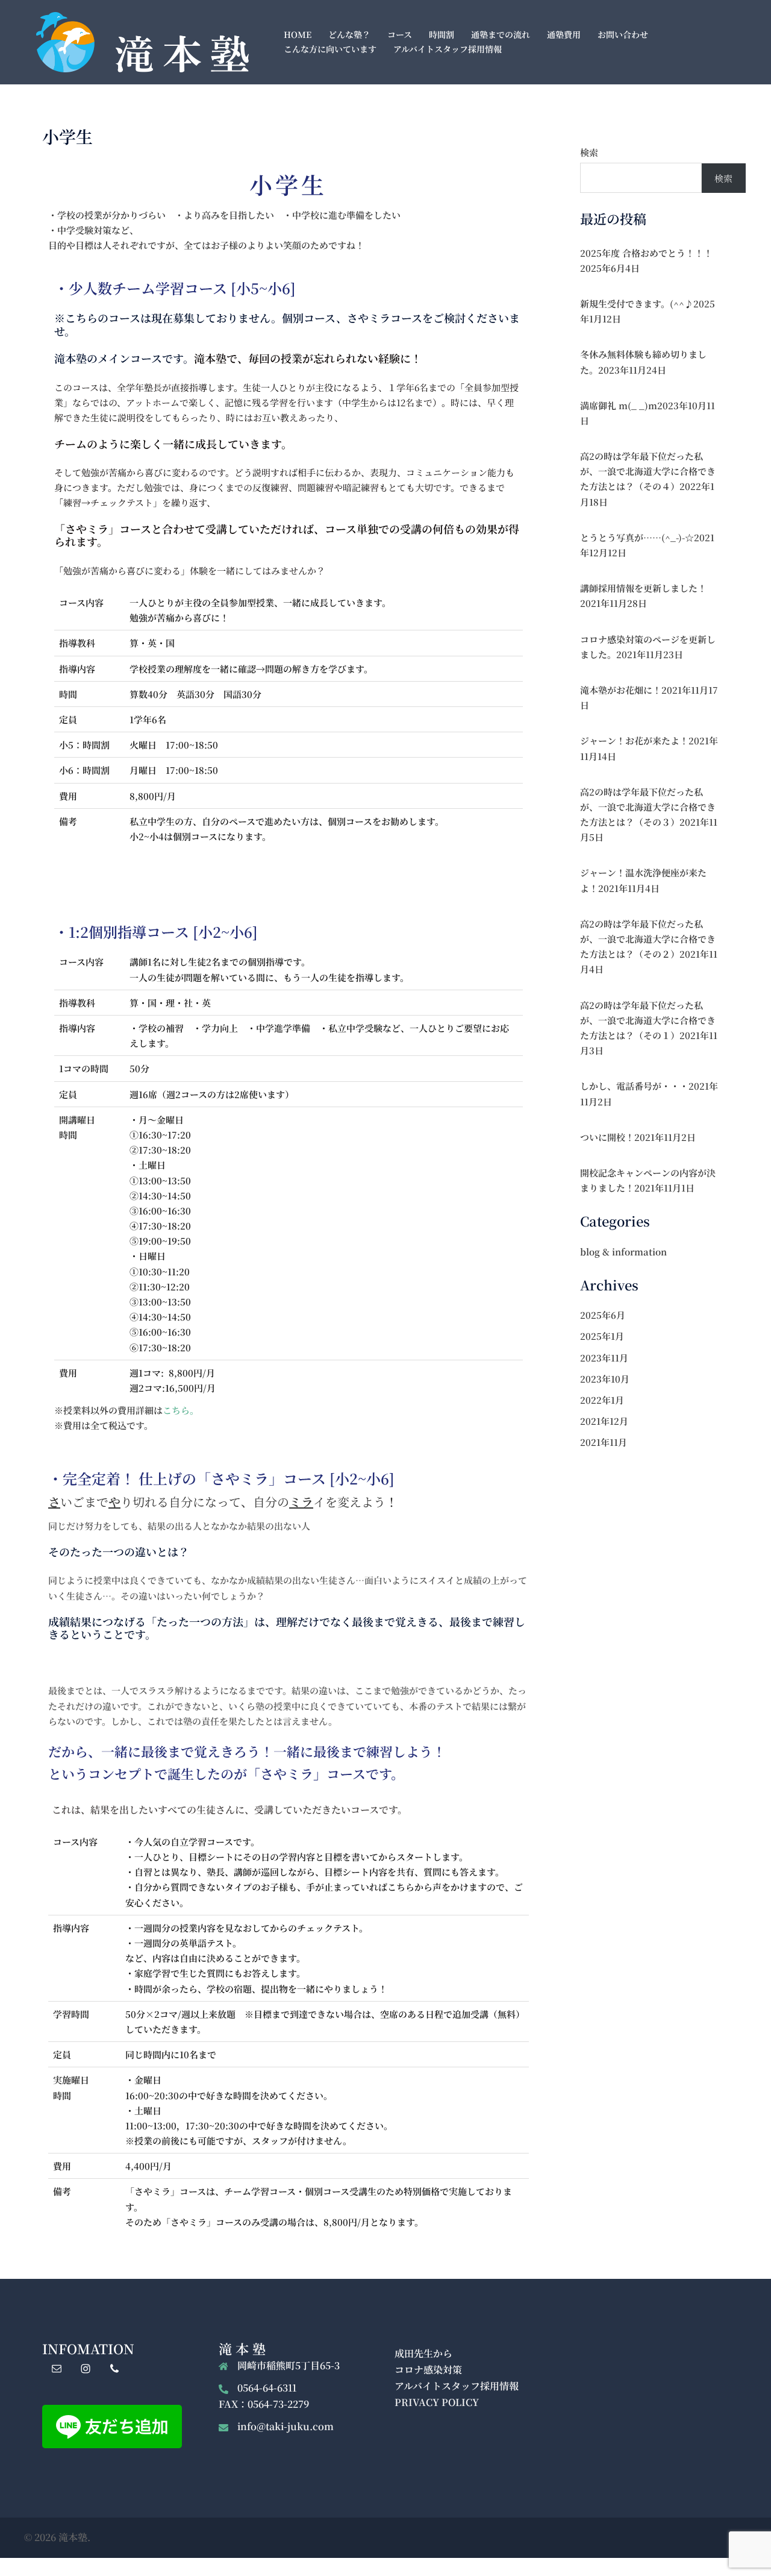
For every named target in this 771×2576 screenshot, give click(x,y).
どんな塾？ (349, 34)
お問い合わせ (623, 34)
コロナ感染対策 (428, 2370)
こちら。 (181, 1410)
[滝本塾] (142, 41)
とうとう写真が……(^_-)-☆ (637, 537)
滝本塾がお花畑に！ (621, 690)
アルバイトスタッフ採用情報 (448, 49)
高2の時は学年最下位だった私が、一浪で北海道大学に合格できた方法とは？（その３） (648, 807)
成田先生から (423, 2353)
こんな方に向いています (330, 49)
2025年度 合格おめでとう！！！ (646, 253)
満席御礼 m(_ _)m (619, 405)
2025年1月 (602, 1336)
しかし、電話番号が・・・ (634, 1086)
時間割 (442, 34)
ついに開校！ (607, 1137)
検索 (589, 152)
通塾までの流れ (501, 34)
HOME (298, 34)
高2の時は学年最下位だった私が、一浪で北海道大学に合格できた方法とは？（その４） (648, 471)
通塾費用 (564, 34)
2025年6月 (603, 1315)
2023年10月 (605, 1379)
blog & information (623, 1252)
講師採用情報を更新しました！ (643, 588)
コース (400, 34)
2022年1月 (602, 1400)
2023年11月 (604, 1358)
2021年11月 (604, 1442)
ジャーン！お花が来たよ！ (634, 740)
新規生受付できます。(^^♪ (637, 303)
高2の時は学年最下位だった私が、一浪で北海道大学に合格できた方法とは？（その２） (648, 939)
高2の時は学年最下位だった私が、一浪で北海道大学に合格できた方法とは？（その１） (648, 1020)
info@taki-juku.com (286, 2426)
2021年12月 (604, 1421)
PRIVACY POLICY (437, 2402)
